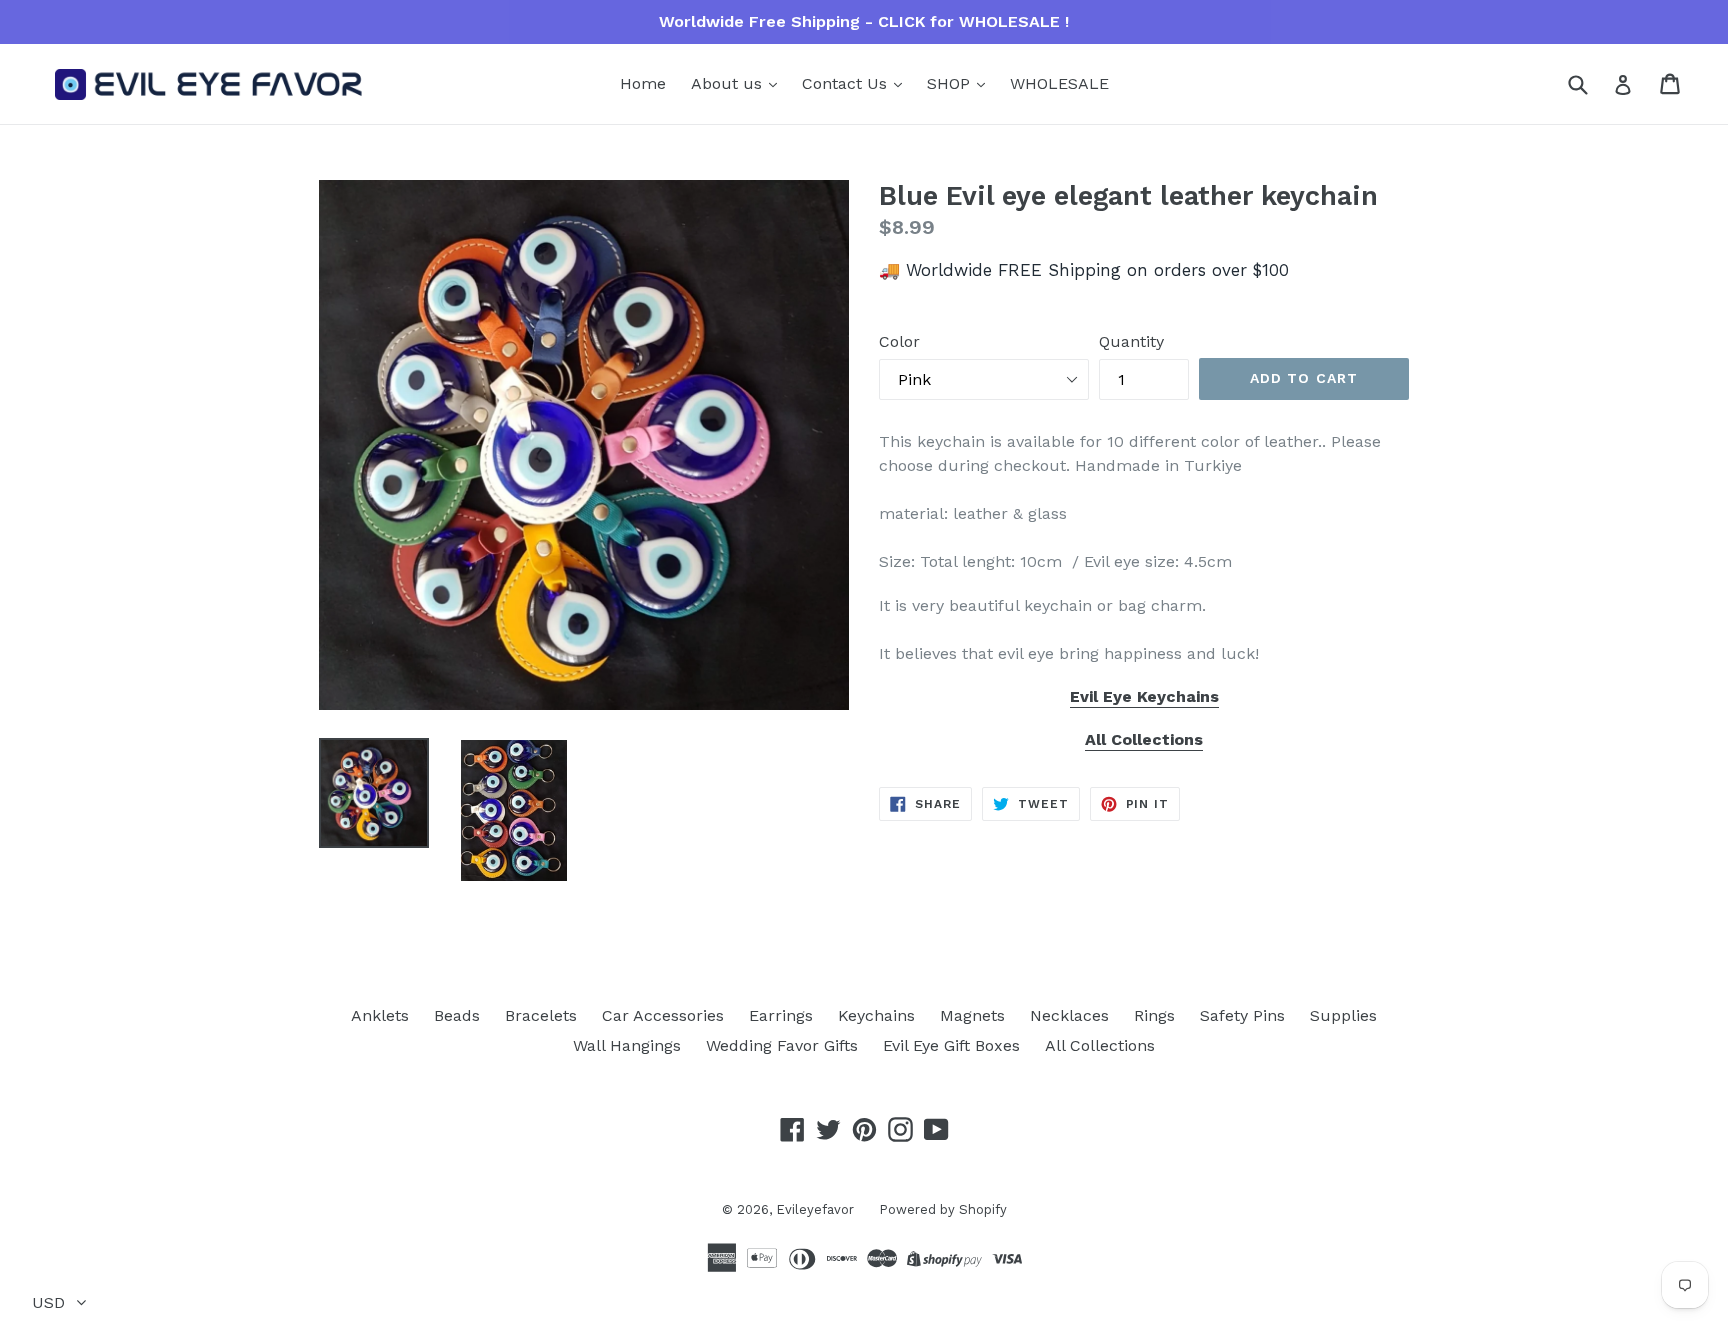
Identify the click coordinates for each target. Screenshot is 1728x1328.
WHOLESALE (1059, 83)
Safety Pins (1242, 1015)
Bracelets (541, 1015)
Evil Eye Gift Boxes (951, 1045)
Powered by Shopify (943, 1209)
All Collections (1100, 1045)
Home (643, 83)
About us (729, 83)
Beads (457, 1015)
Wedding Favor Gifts (782, 1045)
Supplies (1343, 1015)
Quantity (1131, 341)
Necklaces (1069, 1015)
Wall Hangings (627, 1045)
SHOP (951, 83)
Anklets (380, 1015)
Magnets (972, 1015)
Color (899, 341)
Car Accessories (663, 1015)
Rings (1154, 1015)
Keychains (876, 1015)
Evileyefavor (815, 1209)
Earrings (781, 1015)
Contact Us (847, 83)
